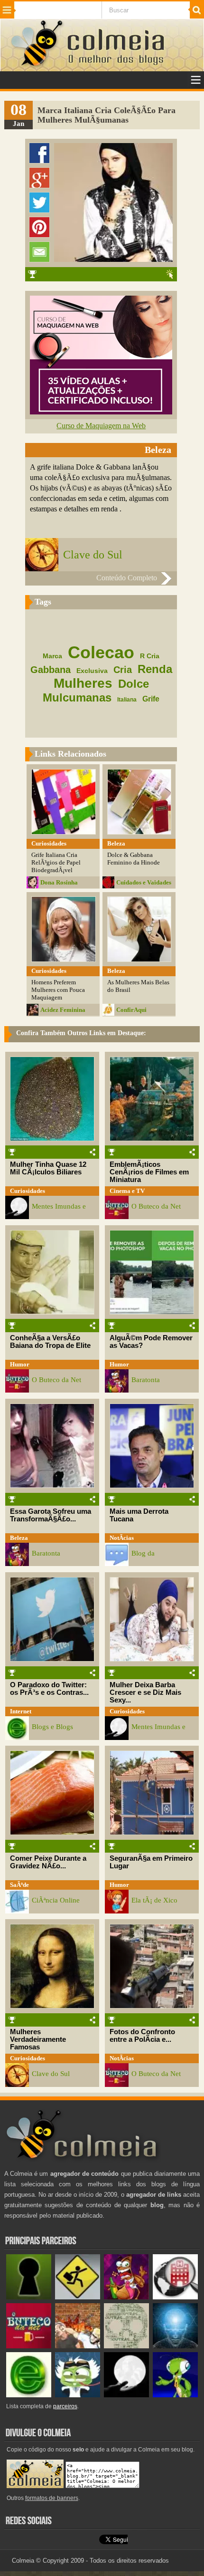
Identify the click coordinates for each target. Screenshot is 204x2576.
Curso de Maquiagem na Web (101, 426)
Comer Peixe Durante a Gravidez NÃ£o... (48, 1862)
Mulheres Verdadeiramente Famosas (38, 2039)
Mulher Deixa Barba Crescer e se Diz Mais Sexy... (145, 1692)
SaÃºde (19, 1885)
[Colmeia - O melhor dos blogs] (37, 66)
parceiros (65, 2406)
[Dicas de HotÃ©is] (175, 2297)
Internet (21, 1711)
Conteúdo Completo (127, 578)
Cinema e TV (127, 1191)
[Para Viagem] (78, 2297)
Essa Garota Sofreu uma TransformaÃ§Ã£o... (51, 1515)
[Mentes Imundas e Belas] (126, 2395)
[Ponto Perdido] (29, 2297)
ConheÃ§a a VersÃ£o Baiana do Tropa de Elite (50, 1342)
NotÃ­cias (122, 1538)
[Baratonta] (126, 2297)
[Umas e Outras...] (126, 2346)
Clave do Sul (93, 555)
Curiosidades (28, 1191)
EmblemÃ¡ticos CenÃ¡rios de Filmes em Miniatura (149, 1172)
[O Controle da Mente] (175, 2346)
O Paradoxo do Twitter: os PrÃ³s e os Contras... (49, 1689)
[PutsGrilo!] (175, 2395)
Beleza (19, 1538)
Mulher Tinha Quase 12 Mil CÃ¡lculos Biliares (48, 1168)
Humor (20, 1364)
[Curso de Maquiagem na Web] (101, 412)
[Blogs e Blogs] (29, 2395)
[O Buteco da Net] (29, 2346)
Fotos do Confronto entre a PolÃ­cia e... (142, 2036)
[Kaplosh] (78, 2346)
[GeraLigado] (78, 2395)
